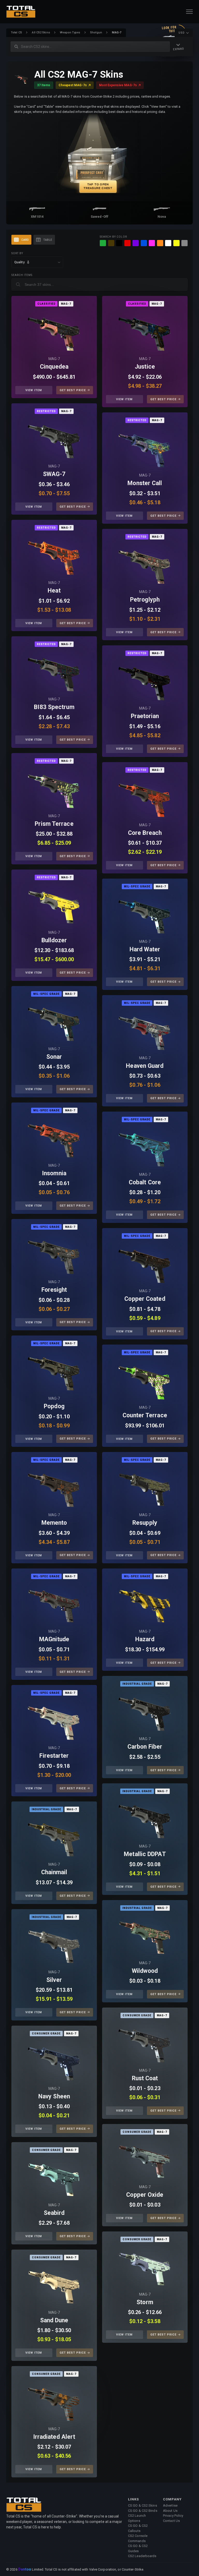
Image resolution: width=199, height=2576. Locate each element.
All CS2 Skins (41, 32)
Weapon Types (70, 32)
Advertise (170, 2505)
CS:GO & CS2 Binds (143, 2511)
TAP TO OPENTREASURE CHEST (98, 186)
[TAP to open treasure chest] (99, 158)
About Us (170, 2511)
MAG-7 (54, 359)
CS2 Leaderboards (142, 2556)
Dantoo (25, 2570)
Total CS (16, 32)
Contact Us (171, 2521)
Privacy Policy (173, 2516)
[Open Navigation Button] (189, 12)
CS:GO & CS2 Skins (143, 2505)
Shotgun (96, 32)
